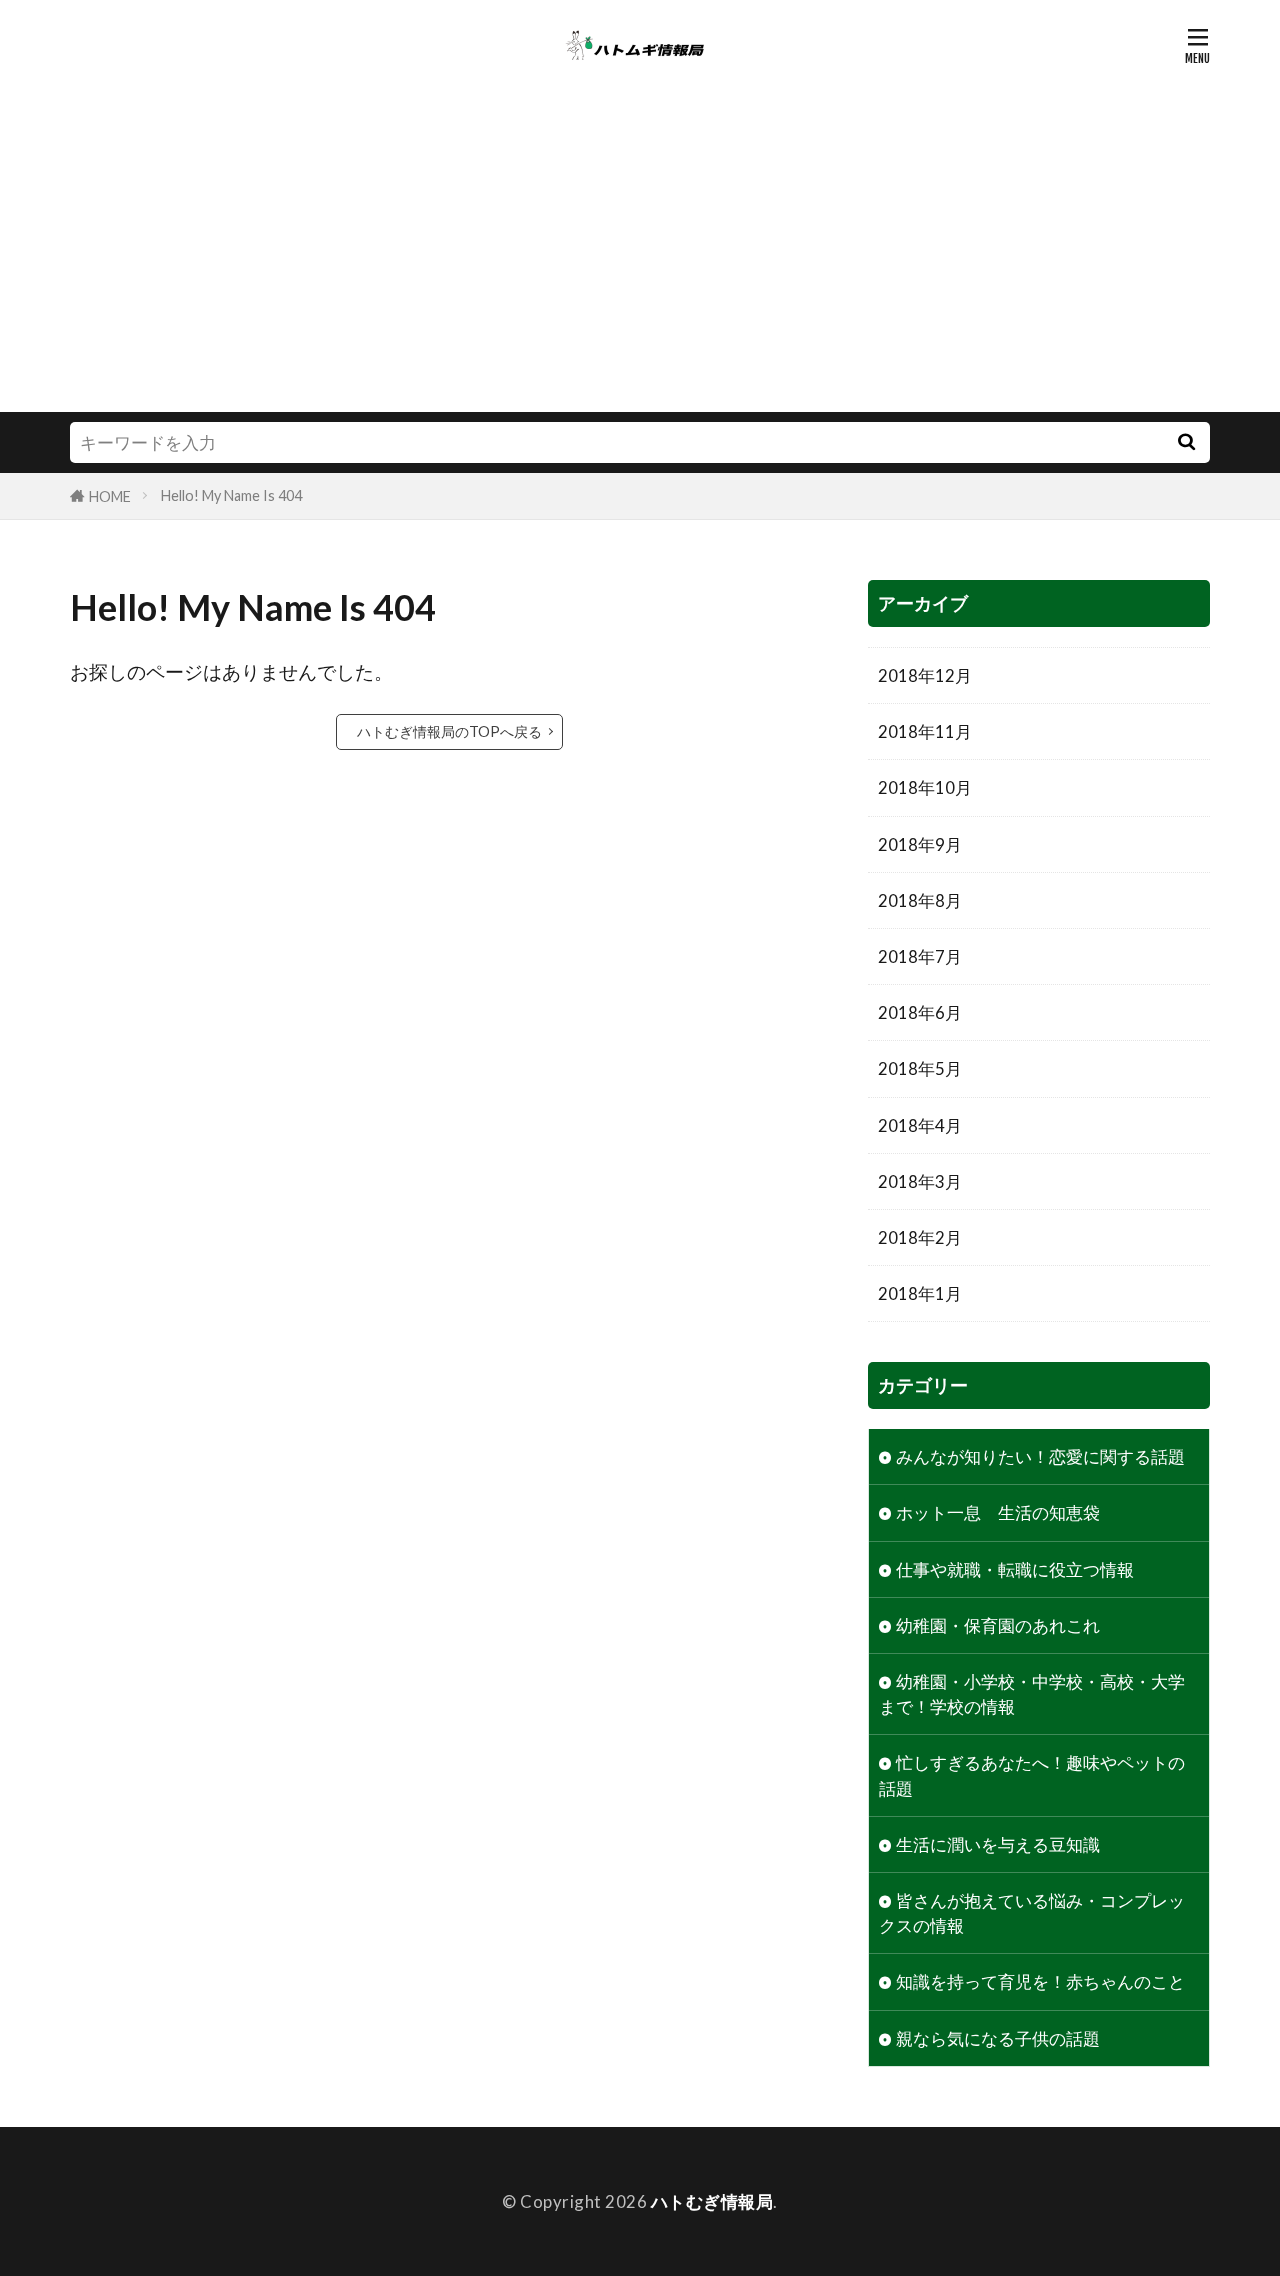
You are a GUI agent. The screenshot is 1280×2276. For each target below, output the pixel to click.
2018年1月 (920, 1293)
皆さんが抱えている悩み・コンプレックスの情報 (1032, 1913)
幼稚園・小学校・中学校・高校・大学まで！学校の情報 (1032, 1694)
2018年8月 (920, 900)
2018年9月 (920, 844)
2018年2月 (920, 1237)
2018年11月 (925, 731)
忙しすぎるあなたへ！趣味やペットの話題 (1032, 1775)
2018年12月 (925, 675)
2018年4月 (920, 1125)
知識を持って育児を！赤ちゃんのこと (1040, 1981)
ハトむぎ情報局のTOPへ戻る (449, 731)
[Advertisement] (640, 262)
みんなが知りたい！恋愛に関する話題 (1040, 1456)
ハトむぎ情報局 (712, 2201)
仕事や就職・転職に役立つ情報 (1015, 1569)
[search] (1186, 442)
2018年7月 (920, 956)
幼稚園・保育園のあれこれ (998, 1625)
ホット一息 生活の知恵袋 (998, 1512)
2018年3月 (920, 1181)
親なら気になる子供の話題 (998, 2038)
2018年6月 (920, 1012)
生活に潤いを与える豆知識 (998, 1844)
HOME (110, 496)
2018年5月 (920, 1068)
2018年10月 (925, 787)
